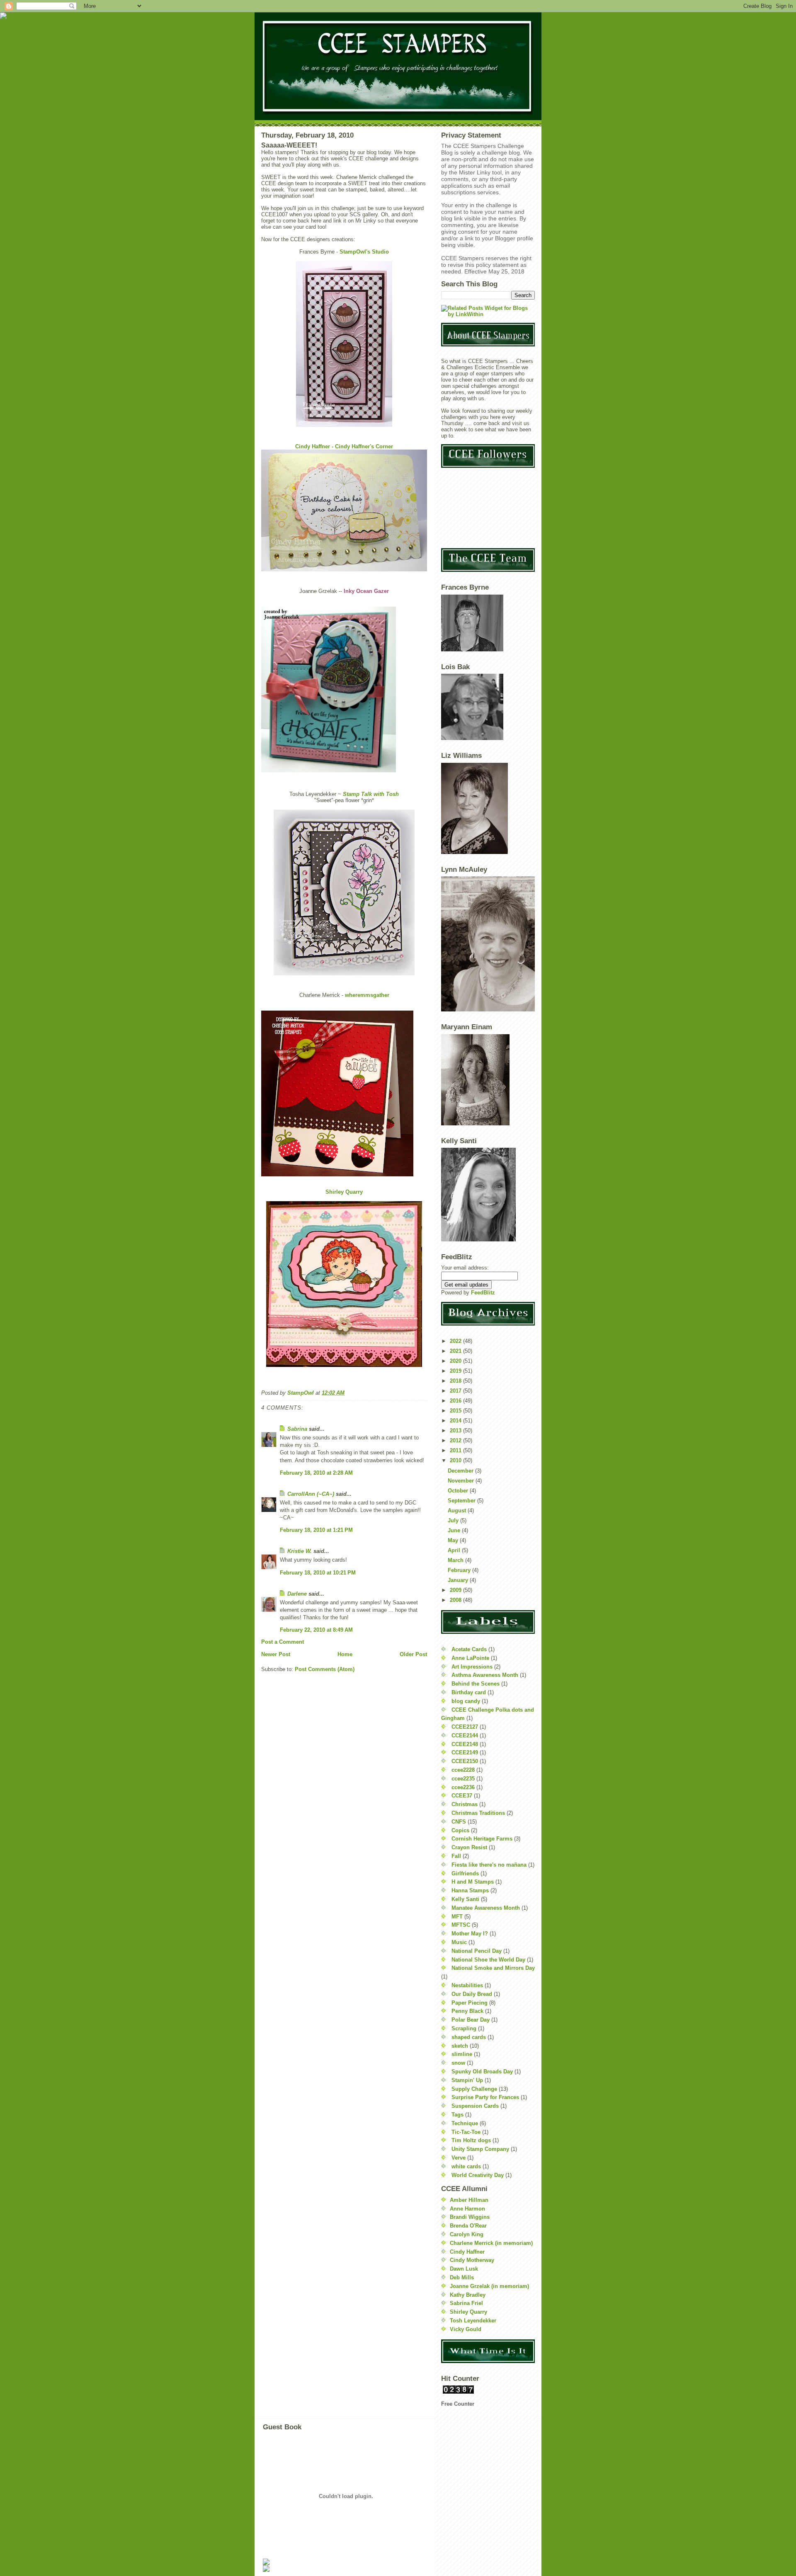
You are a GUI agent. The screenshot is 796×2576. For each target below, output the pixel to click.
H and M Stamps (473, 1882)
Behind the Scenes (476, 1684)
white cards (466, 2166)
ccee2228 (463, 1770)
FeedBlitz (483, 1293)
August (458, 1511)
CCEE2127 (465, 1727)
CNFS (459, 1822)
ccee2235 (463, 1779)
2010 (456, 1460)
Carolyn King (467, 2234)
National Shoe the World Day (488, 1960)
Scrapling (464, 2028)
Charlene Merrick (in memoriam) (491, 2243)
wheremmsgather (367, 995)
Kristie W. (300, 1551)
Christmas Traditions (478, 1813)
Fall (456, 1856)
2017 (456, 1391)
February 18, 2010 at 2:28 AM (316, 1473)
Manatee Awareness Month (486, 1908)
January (459, 1580)
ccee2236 (463, 1787)
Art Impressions (472, 1667)
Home (345, 1654)
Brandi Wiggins (470, 2217)
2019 (456, 1371)
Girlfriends (465, 1873)
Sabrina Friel (466, 2303)
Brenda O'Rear (468, 2226)
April (455, 1550)
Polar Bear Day (471, 2020)
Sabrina (297, 1429)
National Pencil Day (477, 1951)
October (459, 1491)
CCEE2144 (465, 1735)
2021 (456, 1351)
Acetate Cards (469, 1649)
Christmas (465, 1804)
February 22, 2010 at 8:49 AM (316, 1630)
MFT (457, 1917)
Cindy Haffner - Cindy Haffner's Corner (344, 446)
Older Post (413, 1654)
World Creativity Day (478, 2175)
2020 (456, 1361)
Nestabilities (467, 1985)
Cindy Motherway (472, 2260)
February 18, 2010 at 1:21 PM (316, 1530)
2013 (456, 1431)
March (456, 1560)
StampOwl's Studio (364, 252)
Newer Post (276, 1654)
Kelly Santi (465, 1899)
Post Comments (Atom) (325, 1669)
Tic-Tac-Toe (466, 2132)
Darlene (298, 1594)
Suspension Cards (475, 2106)
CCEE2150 (465, 1761)
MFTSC (461, 1925)
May (454, 1540)
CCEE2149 (465, 1752)
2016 (456, 1401)
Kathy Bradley (468, 2295)
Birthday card (469, 1692)
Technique (465, 2123)
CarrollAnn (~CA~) (311, 1494)
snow (458, 2063)
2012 (456, 1440)
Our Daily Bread (472, 1994)
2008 (456, 1600)
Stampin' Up (467, 2080)
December (461, 1471)
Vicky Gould (466, 2329)
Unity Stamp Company (480, 2149)
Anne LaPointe (470, 1658)
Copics (460, 1830)
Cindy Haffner (467, 2252)
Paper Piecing (470, 2003)
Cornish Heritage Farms (482, 1839)
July (454, 1520)
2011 (456, 1450)
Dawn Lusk (464, 2269)
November (462, 1481)
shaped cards (469, 2037)
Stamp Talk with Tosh (371, 794)
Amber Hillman (469, 2200)
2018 (456, 1381)
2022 (456, 1341)
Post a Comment (283, 1642)
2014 (456, 1421)
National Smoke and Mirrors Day (493, 1968)
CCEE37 (462, 1796)
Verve (459, 2158)
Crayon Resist (469, 1847)
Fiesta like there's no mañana (489, 1865)
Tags (457, 2115)
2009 (456, 1590)
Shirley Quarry (344, 1192)
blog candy (466, 1701)
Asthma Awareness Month (485, 1675)
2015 (456, 1411)
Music (459, 1942)
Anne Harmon (467, 2209)
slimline (462, 2054)
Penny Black (467, 2011)
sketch (460, 2046)
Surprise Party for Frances (485, 2097)
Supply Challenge (474, 2089)
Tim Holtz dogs (471, 2140)
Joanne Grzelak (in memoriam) (489, 2286)
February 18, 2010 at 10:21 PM (318, 1573)
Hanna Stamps (470, 1890)
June (455, 1530)
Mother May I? (470, 1934)
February (460, 1570)
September (462, 1501)
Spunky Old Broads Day (482, 2072)
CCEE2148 (465, 1744)
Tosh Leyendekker (473, 2321)
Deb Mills (462, 2277)
